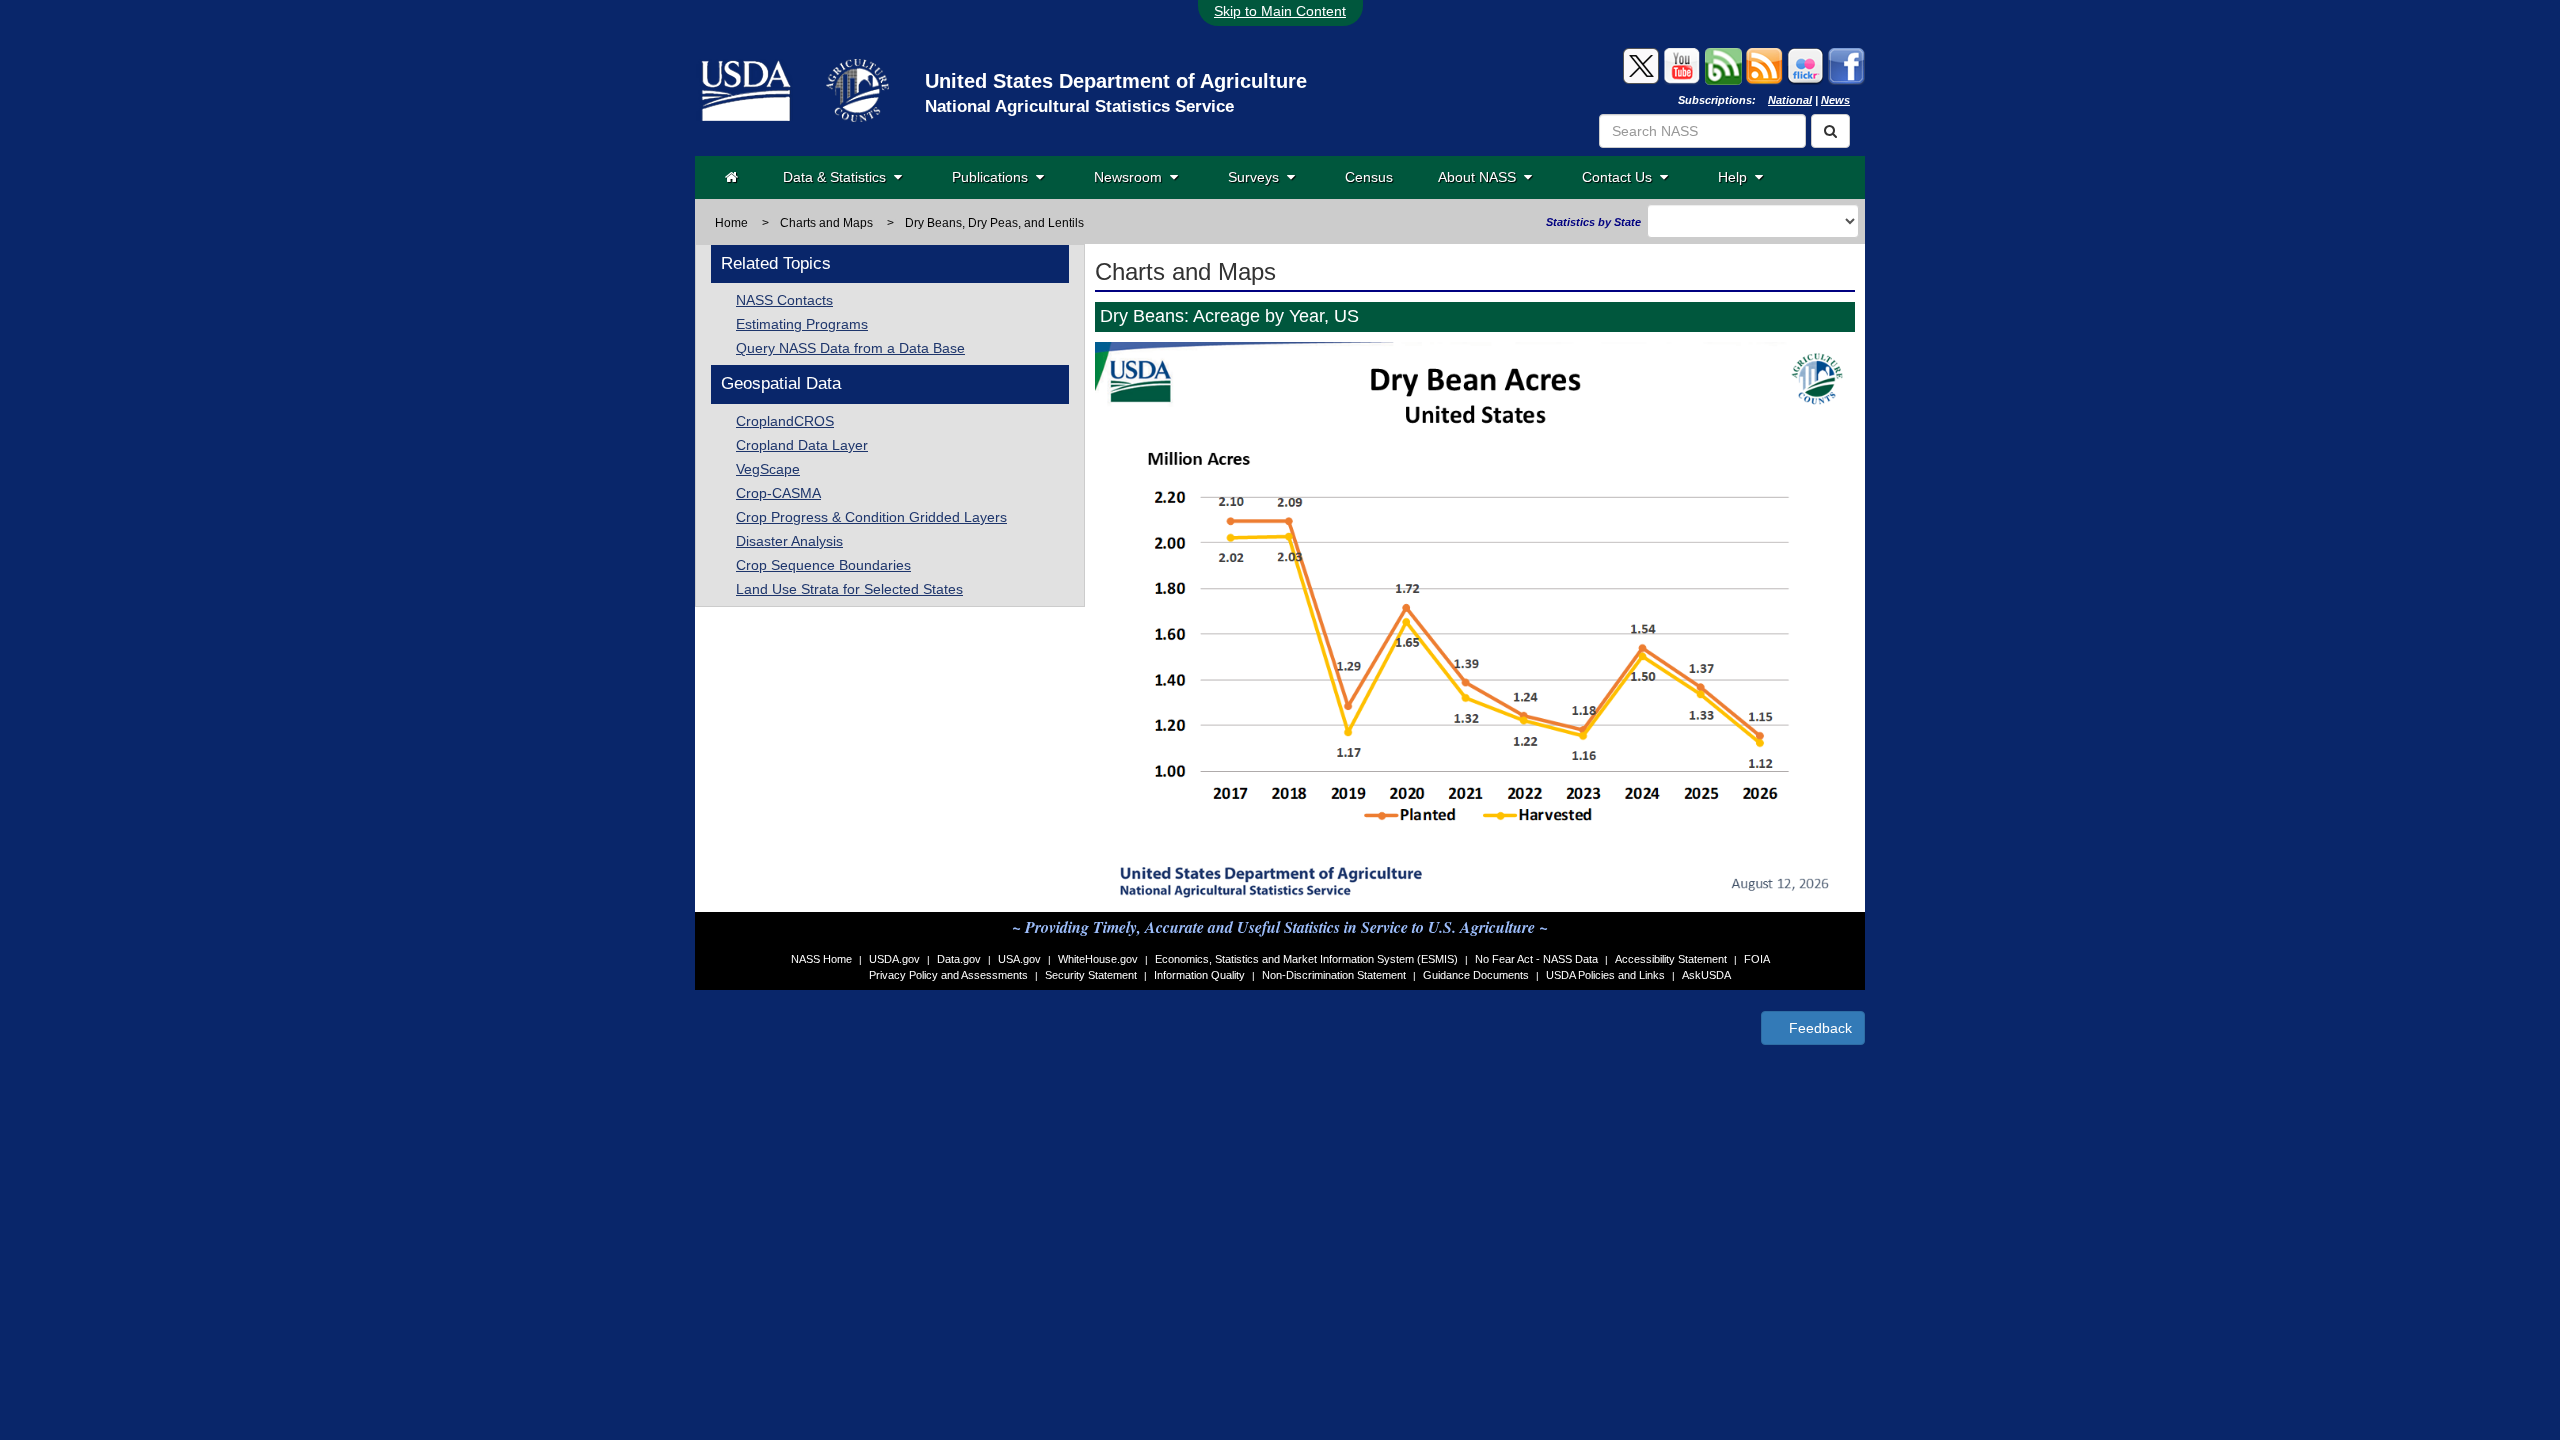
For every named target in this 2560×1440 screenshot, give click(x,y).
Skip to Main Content (1280, 11)
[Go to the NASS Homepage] (731, 177)
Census (1369, 177)
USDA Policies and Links (1605, 975)
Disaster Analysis (789, 541)
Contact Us (1621, 177)
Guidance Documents (1476, 975)
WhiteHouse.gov (1098, 959)
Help (1736, 177)
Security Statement (1091, 975)
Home (731, 223)
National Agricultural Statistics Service (1079, 106)
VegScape (768, 469)
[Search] (1830, 131)
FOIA (1757, 959)
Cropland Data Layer (802, 445)
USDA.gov (894, 959)
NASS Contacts (784, 300)
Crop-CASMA (778, 493)
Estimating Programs (802, 324)
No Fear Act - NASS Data (1536, 959)
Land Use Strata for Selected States (849, 589)
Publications (994, 177)
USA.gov (1019, 959)
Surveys (1257, 177)
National (1790, 100)
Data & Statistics (838, 177)
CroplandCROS (785, 421)
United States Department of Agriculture (1116, 81)
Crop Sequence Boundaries (823, 565)
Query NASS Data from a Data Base (850, 348)
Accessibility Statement (1671, 959)
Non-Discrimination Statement (1334, 975)
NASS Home (821, 959)
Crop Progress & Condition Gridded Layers (871, 517)
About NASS (1481, 177)
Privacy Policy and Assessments (948, 975)
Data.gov (959, 959)
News (1835, 100)
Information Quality (1199, 975)
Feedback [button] (1818, 1028)
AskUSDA (1706, 975)
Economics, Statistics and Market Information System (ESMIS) (1306, 959)
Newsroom (1132, 177)
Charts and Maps (826, 223)
